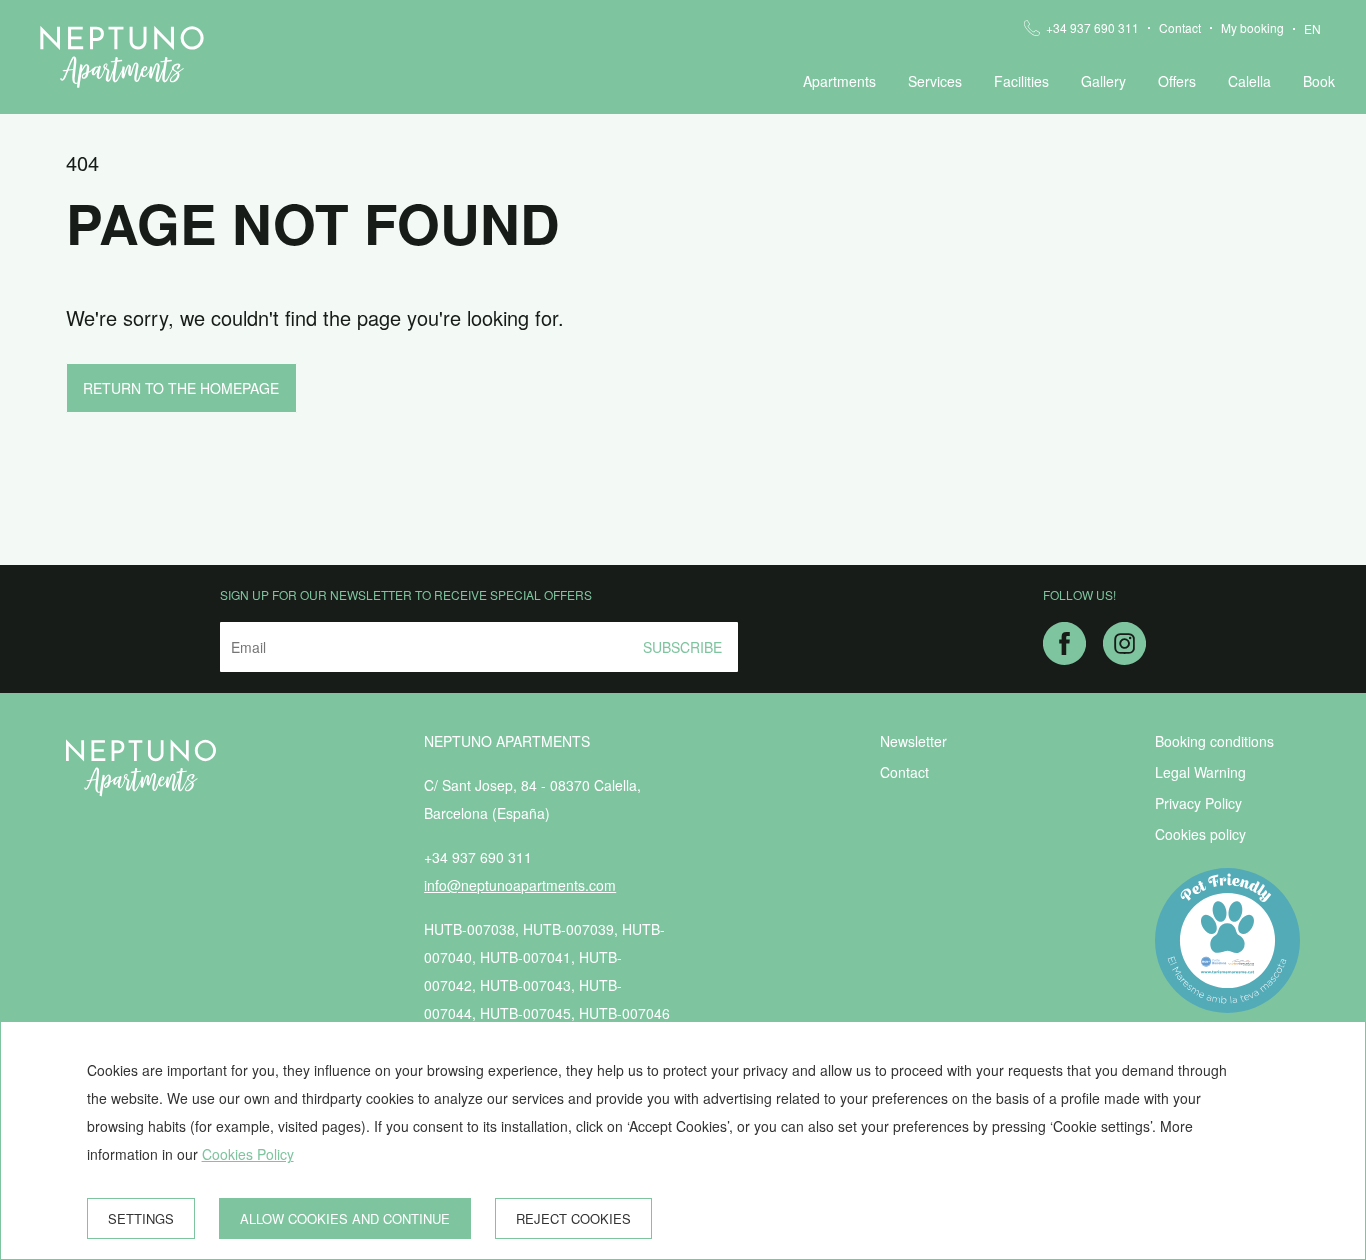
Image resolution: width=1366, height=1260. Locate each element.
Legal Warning (1200, 772)
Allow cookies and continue (345, 1218)
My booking (1252, 28)
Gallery (1103, 81)
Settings (141, 1218)
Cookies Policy (248, 1154)
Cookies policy (1200, 834)
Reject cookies (573, 1218)
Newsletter (913, 741)
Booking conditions (1214, 741)
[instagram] (1124, 657)
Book (1319, 81)
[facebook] (1064, 657)
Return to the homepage (181, 388)
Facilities (1021, 81)
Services (935, 81)
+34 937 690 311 (1092, 28)
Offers (1177, 81)
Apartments (839, 81)
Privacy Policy (1198, 803)
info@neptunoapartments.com (520, 885)
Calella (1249, 81)
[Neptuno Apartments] (122, 57)
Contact (1180, 28)
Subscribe (682, 647)
